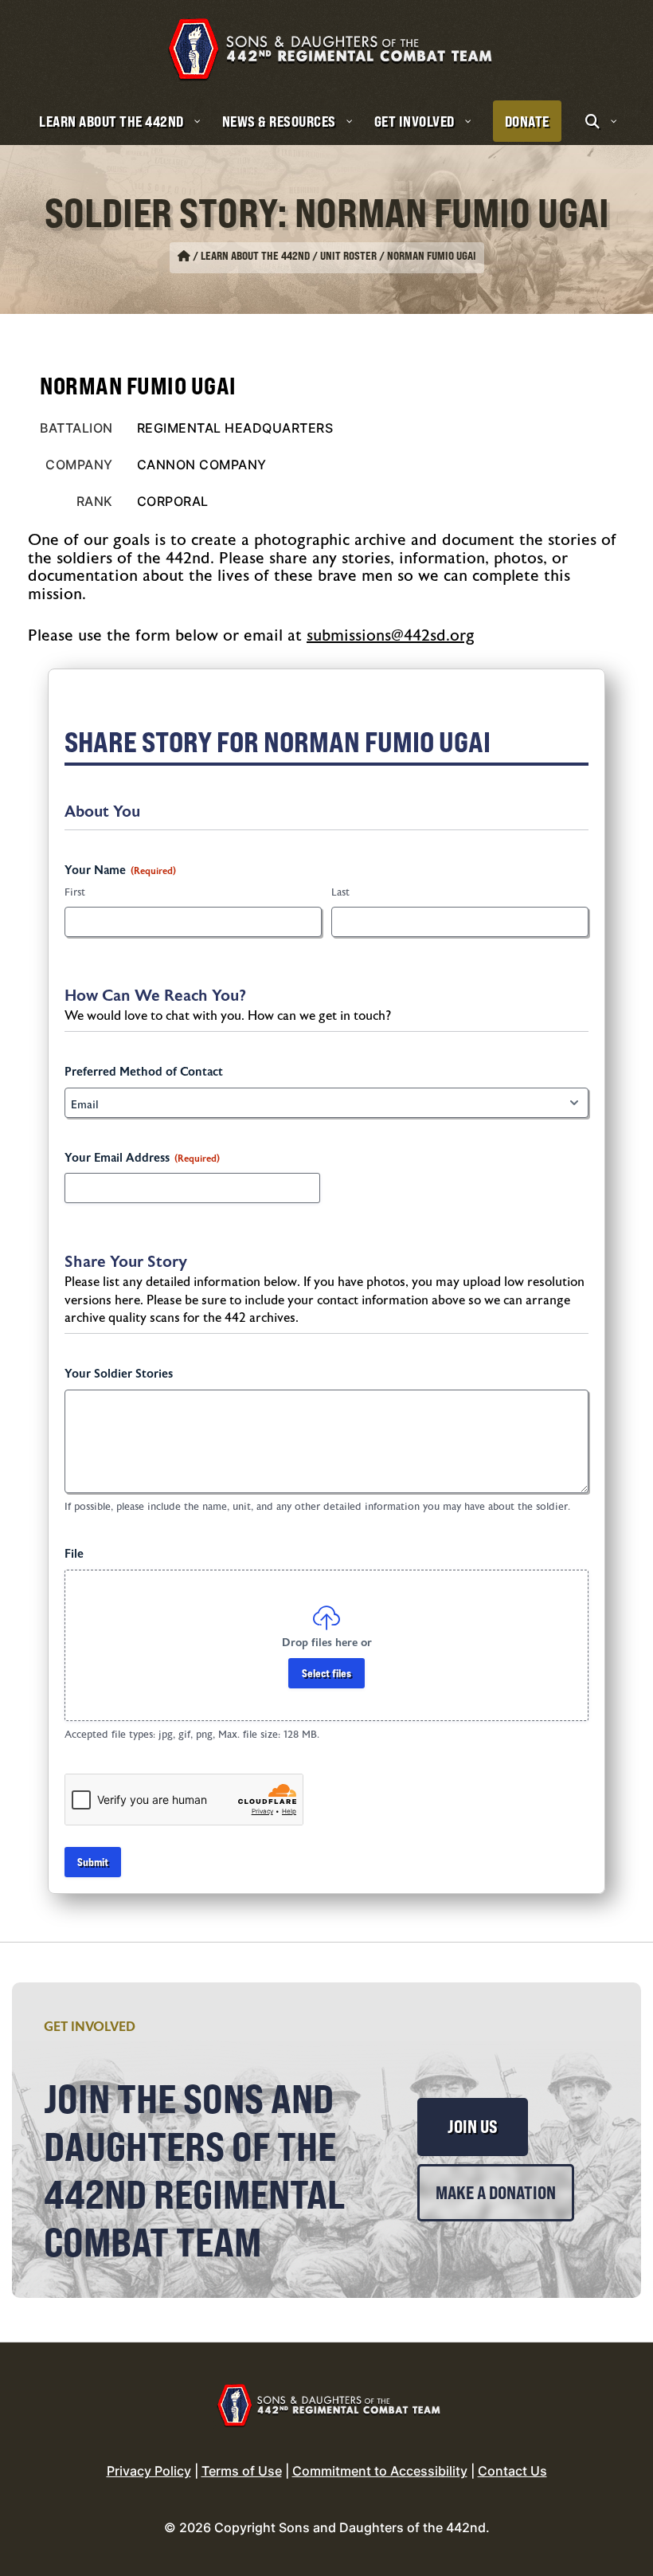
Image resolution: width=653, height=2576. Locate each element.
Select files (326, 1673)
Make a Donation (496, 2193)
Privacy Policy (149, 2471)
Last (340, 892)
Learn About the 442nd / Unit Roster (289, 256)
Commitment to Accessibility (380, 2471)
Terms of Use (242, 2471)
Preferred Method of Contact (144, 1072)
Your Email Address (142, 1158)
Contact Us (512, 2471)
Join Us (473, 2127)
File (74, 1554)
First (75, 892)
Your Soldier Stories (119, 1374)
